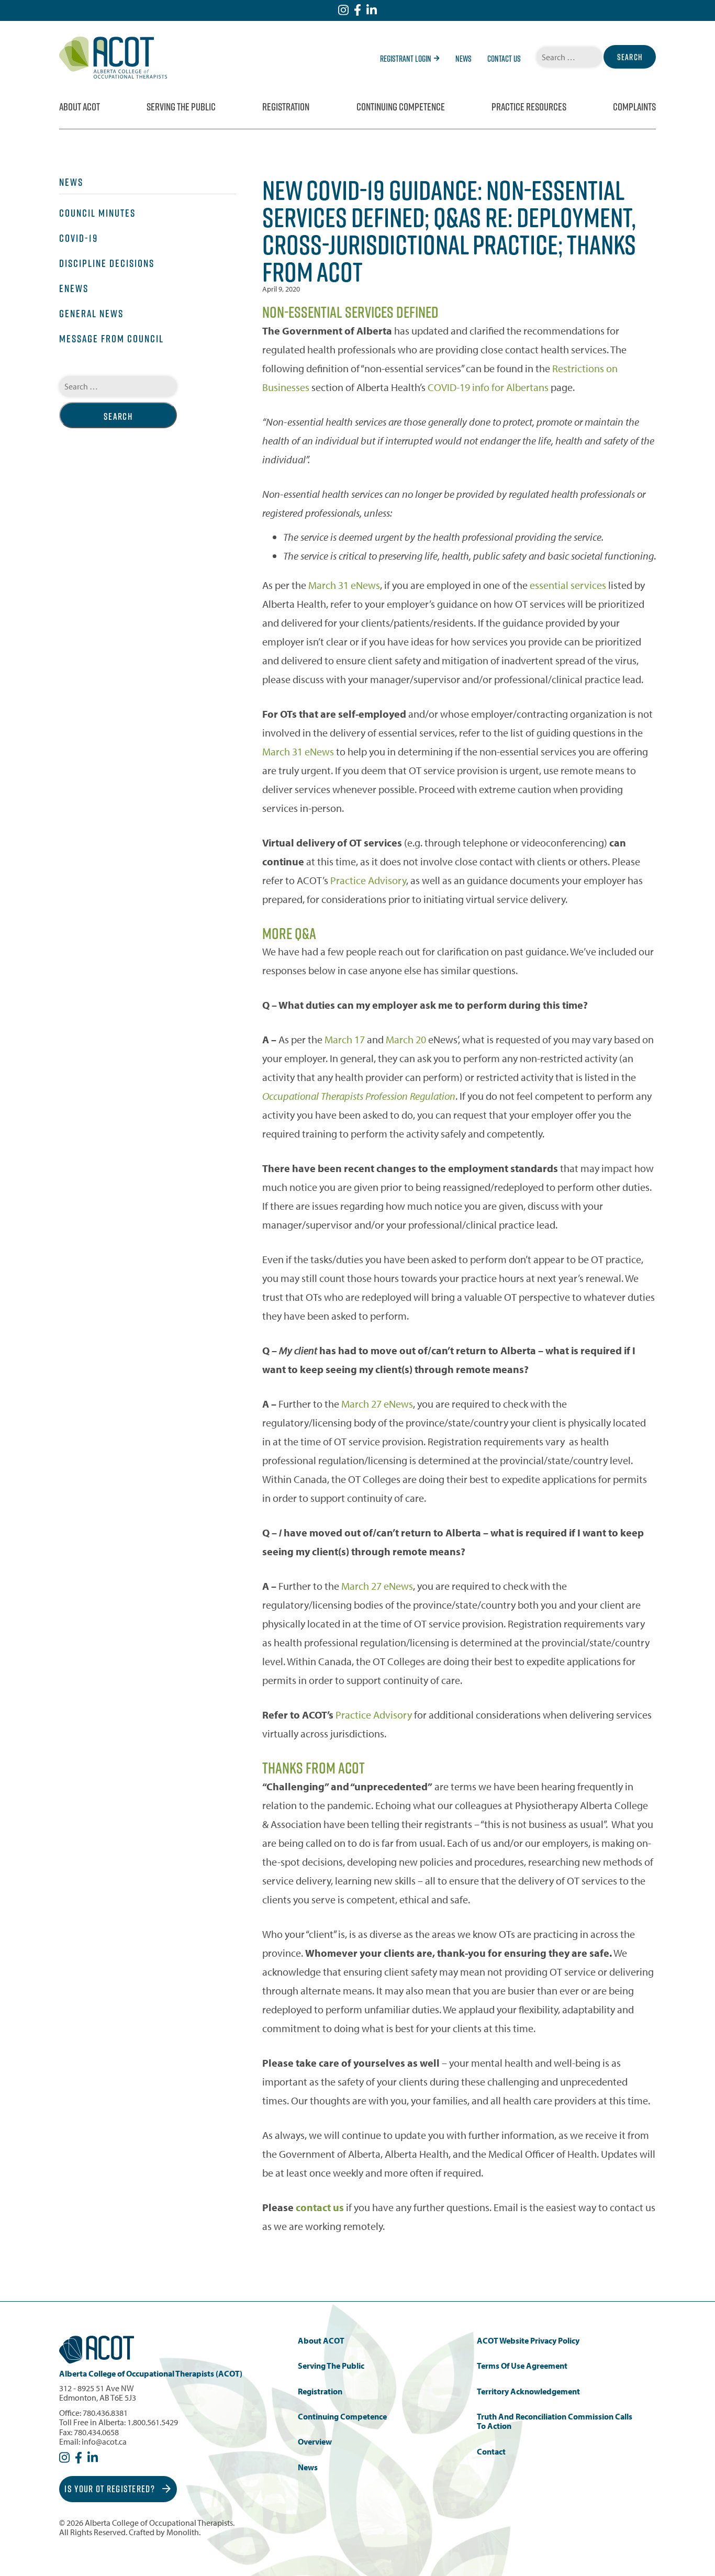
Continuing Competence (401, 107)
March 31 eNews (344, 585)
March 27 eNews (377, 1404)
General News (91, 314)
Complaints (634, 107)
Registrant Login (406, 59)
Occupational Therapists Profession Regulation (359, 1096)
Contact (491, 2452)
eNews (74, 288)
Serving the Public (181, 107)
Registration (286, 107)
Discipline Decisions (107, 263)
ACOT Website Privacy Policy (528, 2341)
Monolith (183, 2532)
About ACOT (80, 107)
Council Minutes (97, 213)
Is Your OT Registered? (111, 2489)
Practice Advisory (368, 880)
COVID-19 (79, 238)
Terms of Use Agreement (522, 2366)
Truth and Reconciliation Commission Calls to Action (555, 2421)
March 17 (345, 1039)
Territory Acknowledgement (528, 2391)
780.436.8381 (105, 2413)
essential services (568, 585)
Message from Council (111, 339)
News (463, 59)
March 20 (406, 1039)
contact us (320, 2207)
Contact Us (504, 59)
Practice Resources (529, 107)
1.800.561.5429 (153, 2422)
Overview (315, 2442)
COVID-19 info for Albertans (488, 387)
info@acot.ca (104, 2441)
